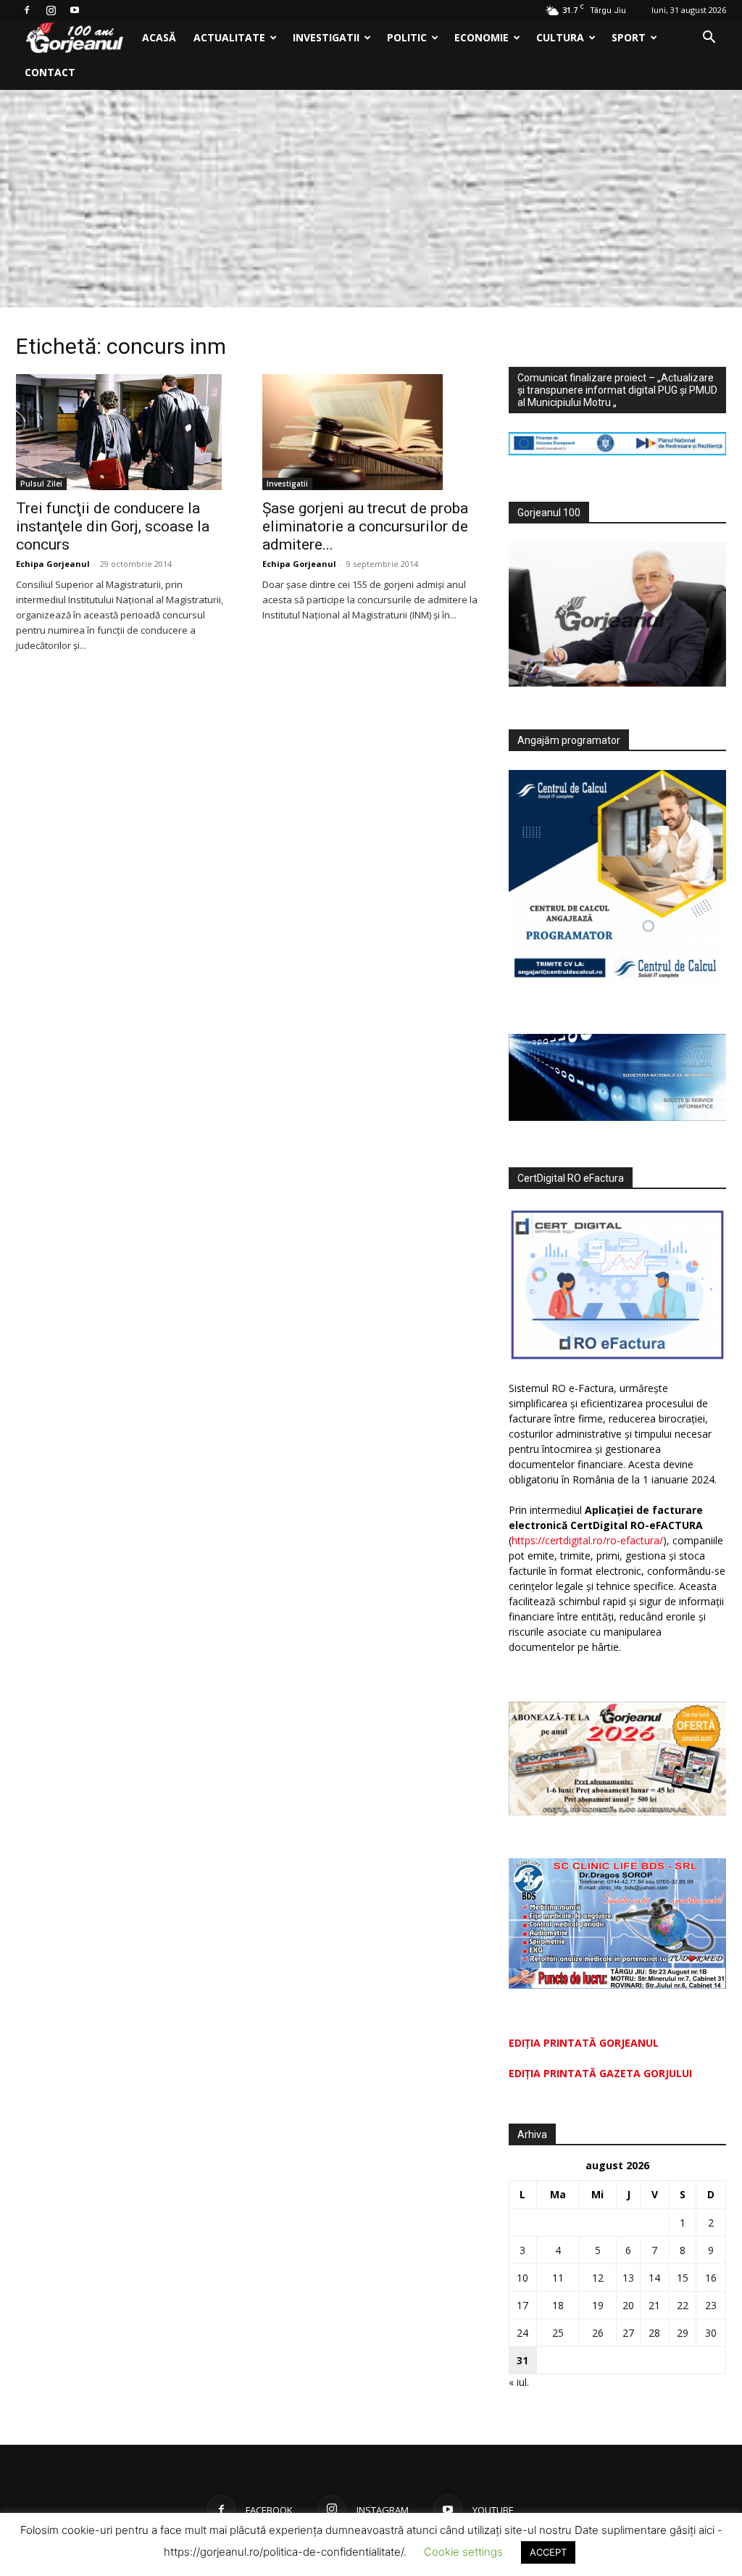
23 (711, 2305)
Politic (407, 37)
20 (628, 2305)
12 (598, 2278)
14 (654, 2278)
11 (558, 2278)
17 (522, 2305)
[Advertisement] (371, 199)
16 (711, 2278)
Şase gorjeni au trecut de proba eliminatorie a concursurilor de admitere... (365, 526)
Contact (50, 72)
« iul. (519, 2382)
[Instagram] (51, 10)
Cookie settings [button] (463, 2552)
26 (598, 2333)
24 (522, 2333)
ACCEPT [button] (548, 2552)
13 (628, 2278)
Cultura (560, 37)
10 (522, 2278)
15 (683, 2278)
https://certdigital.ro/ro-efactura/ (587, 1540)
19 (598, 2305)
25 (558, 2333)
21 (654, 2305)
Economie (482, 37)
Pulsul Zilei (41, 484)
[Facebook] (27, 10)
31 (522, 2360)
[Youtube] (75, 10)
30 (711, 2333)
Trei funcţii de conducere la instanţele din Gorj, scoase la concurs (113, 526)
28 (654, 2333)
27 (628, 2333)
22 (683, 2305)
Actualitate (229, 37)
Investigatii (326, 37)
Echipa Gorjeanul (53, 564)
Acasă (159, 37)
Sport (629, 37)
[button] (709, 39)
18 (558, 2305)
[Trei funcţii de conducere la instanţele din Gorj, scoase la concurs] (125, 432)
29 (683, 2333)
